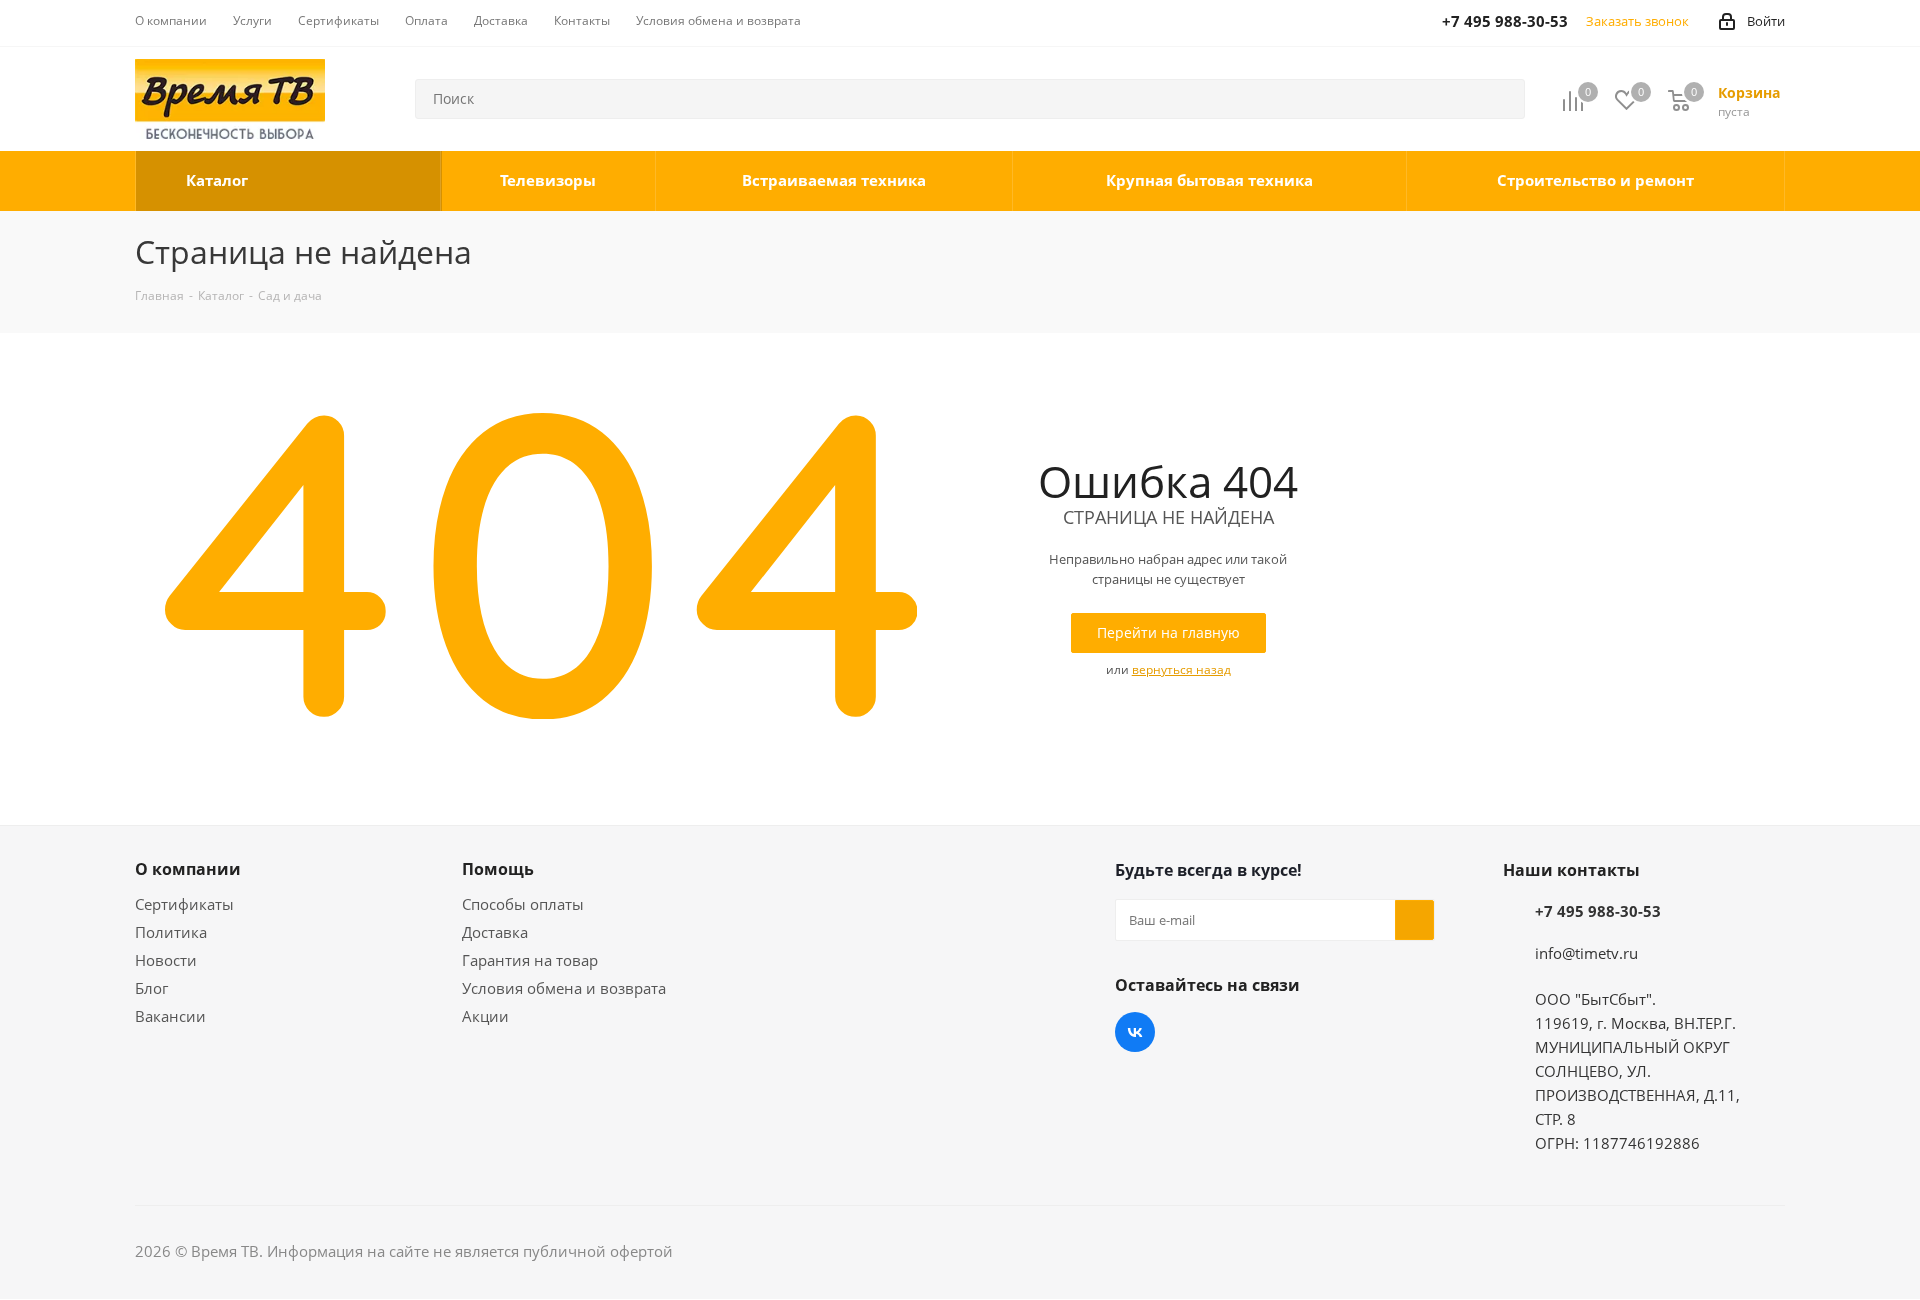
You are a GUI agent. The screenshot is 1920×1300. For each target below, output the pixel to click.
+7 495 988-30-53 (1598, 911)
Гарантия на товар (530, 960)
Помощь (498, 869)
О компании (188, 869)
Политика (171, 932)
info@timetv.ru (1586, 953)
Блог (151, 988)
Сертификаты (184, 904)
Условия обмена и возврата (564, 988)
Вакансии (170, 1016)
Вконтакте (1135, 1032)
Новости (166, 960)
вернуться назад (1181, 669)
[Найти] (1501, 99)
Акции (485, 1016)
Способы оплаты (523, 904)
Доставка (495, 932)
